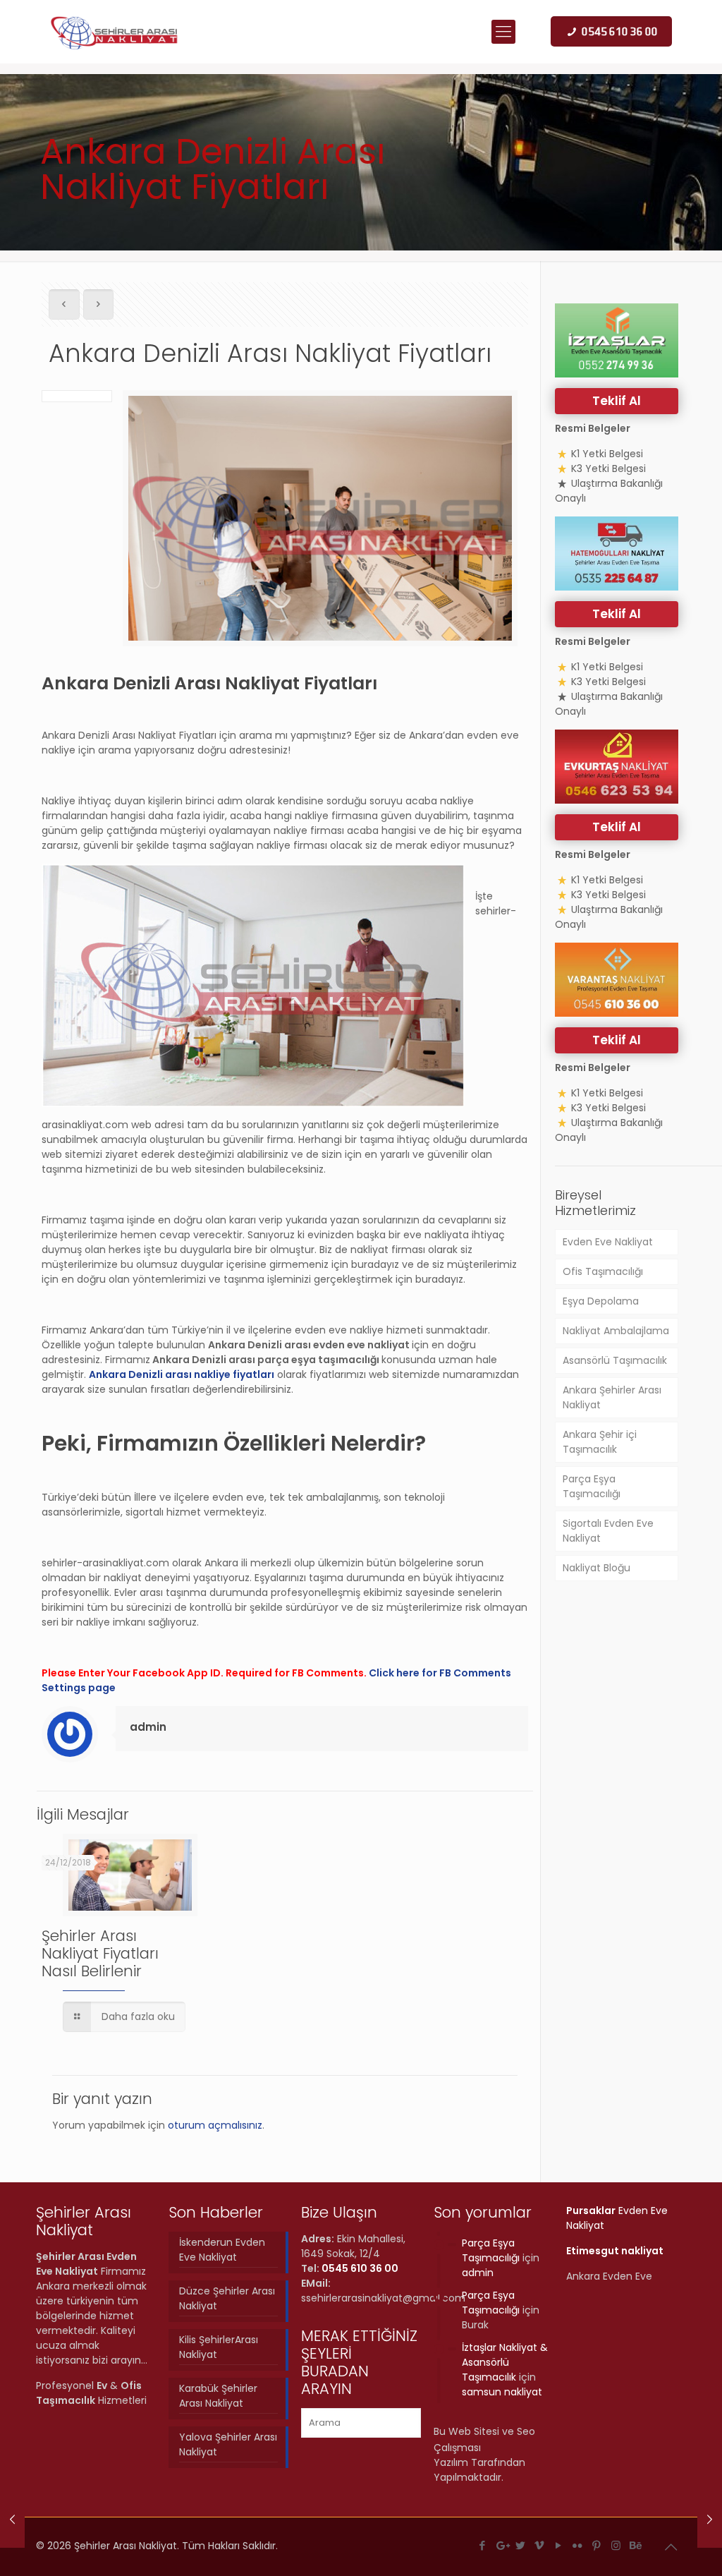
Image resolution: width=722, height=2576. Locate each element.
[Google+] (502, 2545)
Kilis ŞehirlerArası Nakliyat (219, 2347)
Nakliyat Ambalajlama (616, 1331)
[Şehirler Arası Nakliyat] (115, 32)
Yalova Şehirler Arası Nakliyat (228, 2444)
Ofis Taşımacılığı (603, 1271)
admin (148, 1727)
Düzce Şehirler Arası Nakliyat (227, 2298)
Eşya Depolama (601, 1301)
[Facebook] (483, 2545)
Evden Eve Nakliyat (608, 1242)
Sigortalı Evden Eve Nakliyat (608, 1531)
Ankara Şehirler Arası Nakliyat (612, 1397)
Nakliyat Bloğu (596, 1568)
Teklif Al (617, 401)
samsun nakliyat (502, 2392)
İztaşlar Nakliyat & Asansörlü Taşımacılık (505, 2362)
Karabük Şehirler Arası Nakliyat (218, 2396)
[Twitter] (521, 2545)
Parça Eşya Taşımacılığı (592, 1486)
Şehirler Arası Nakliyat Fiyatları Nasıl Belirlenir (100, 1953)
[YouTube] (559, 2545)
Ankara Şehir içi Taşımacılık (600, 1442)
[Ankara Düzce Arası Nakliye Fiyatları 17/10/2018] (710, 2520)
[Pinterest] (597, 2545)
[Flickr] (578, 2545)
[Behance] (635, 2545)
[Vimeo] (540, 2545)
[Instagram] (616, 2545)
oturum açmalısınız (215, 2125)
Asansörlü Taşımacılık (615, 1360)
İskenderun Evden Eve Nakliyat (222, 2250)
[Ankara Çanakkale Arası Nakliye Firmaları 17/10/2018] (12, 2520)
